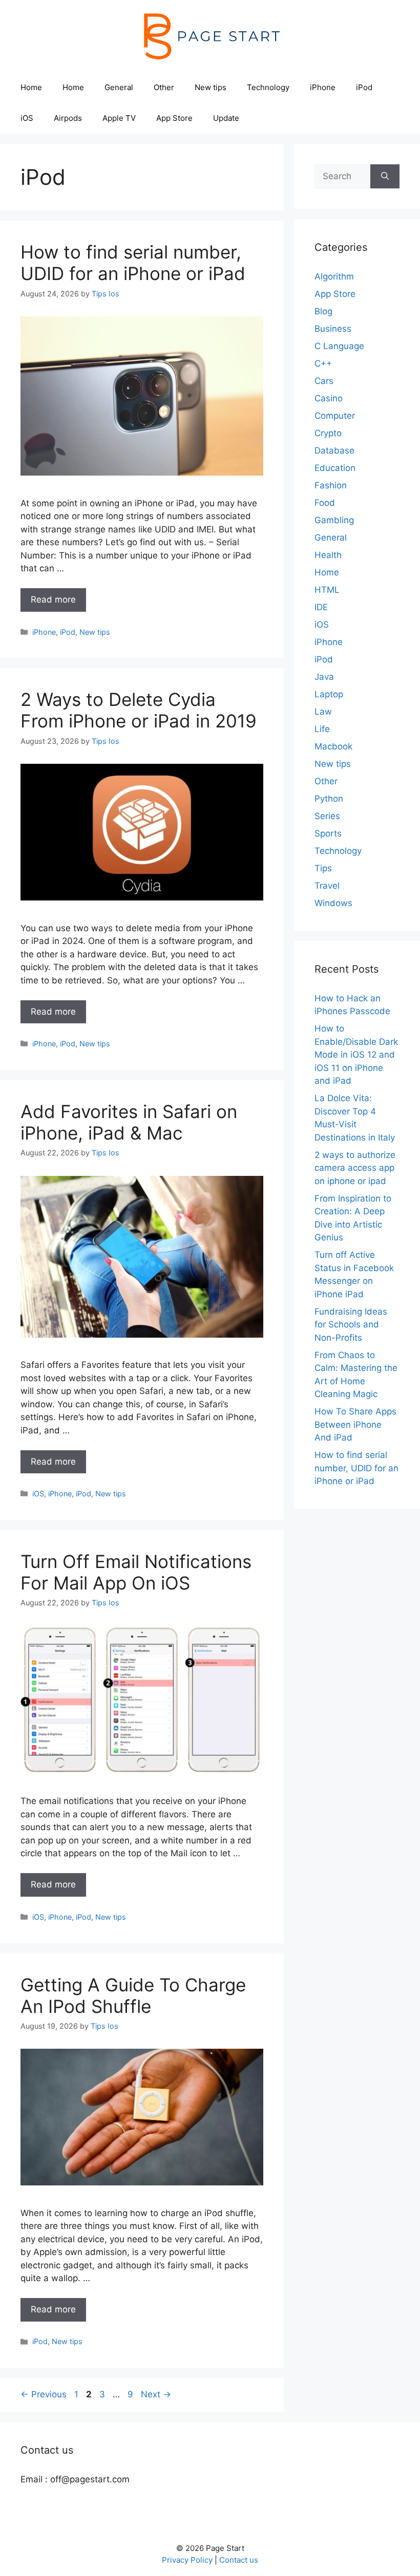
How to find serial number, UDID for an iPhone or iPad (133, 263)
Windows (333, 903)
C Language (339, 346)
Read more (53, 599)
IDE (321, 607)
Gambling (334, 520)
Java (324, 677)
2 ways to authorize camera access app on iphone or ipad (355, 1168)
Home (31, 87)
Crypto (328, 433)
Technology (268, 87)
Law (323, 712)
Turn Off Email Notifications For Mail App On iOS (136, 1572)
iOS (27, 118)
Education (335, 468)
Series (327, 816)
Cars (324, 381)
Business (333, 329)
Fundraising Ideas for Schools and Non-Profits (351, 1325)
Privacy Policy (187, 2560)
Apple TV (119, 118)
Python (329, 799)
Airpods (68, 118)
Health (328, 555)
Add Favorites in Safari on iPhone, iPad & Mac (129, 1122)
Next (156, 2394)
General (119, 87)
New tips (211, 87)
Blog (323, 311)
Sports (328, 833)
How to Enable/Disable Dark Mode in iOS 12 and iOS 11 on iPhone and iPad (356, 1055)
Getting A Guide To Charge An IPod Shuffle (133, 1995)
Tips (323, 868)
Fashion (331, 485)
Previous (44, 2394)
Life (322, 729)
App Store (174, 118)
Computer (335, 416)
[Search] (385, 177)
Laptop (329, 694)
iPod (364, 87)
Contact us (239, 2560)
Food (325, 503)
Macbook (333, 746)
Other (164, 87)
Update (226, 118)
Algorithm (334, 276)
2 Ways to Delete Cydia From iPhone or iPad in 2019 (139, 710)
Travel (327, 886)
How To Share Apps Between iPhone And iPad (355, 1424)
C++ (323, 363)
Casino (329, 398)
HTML (327, 590)
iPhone (323, 87)
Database (334, 450)
